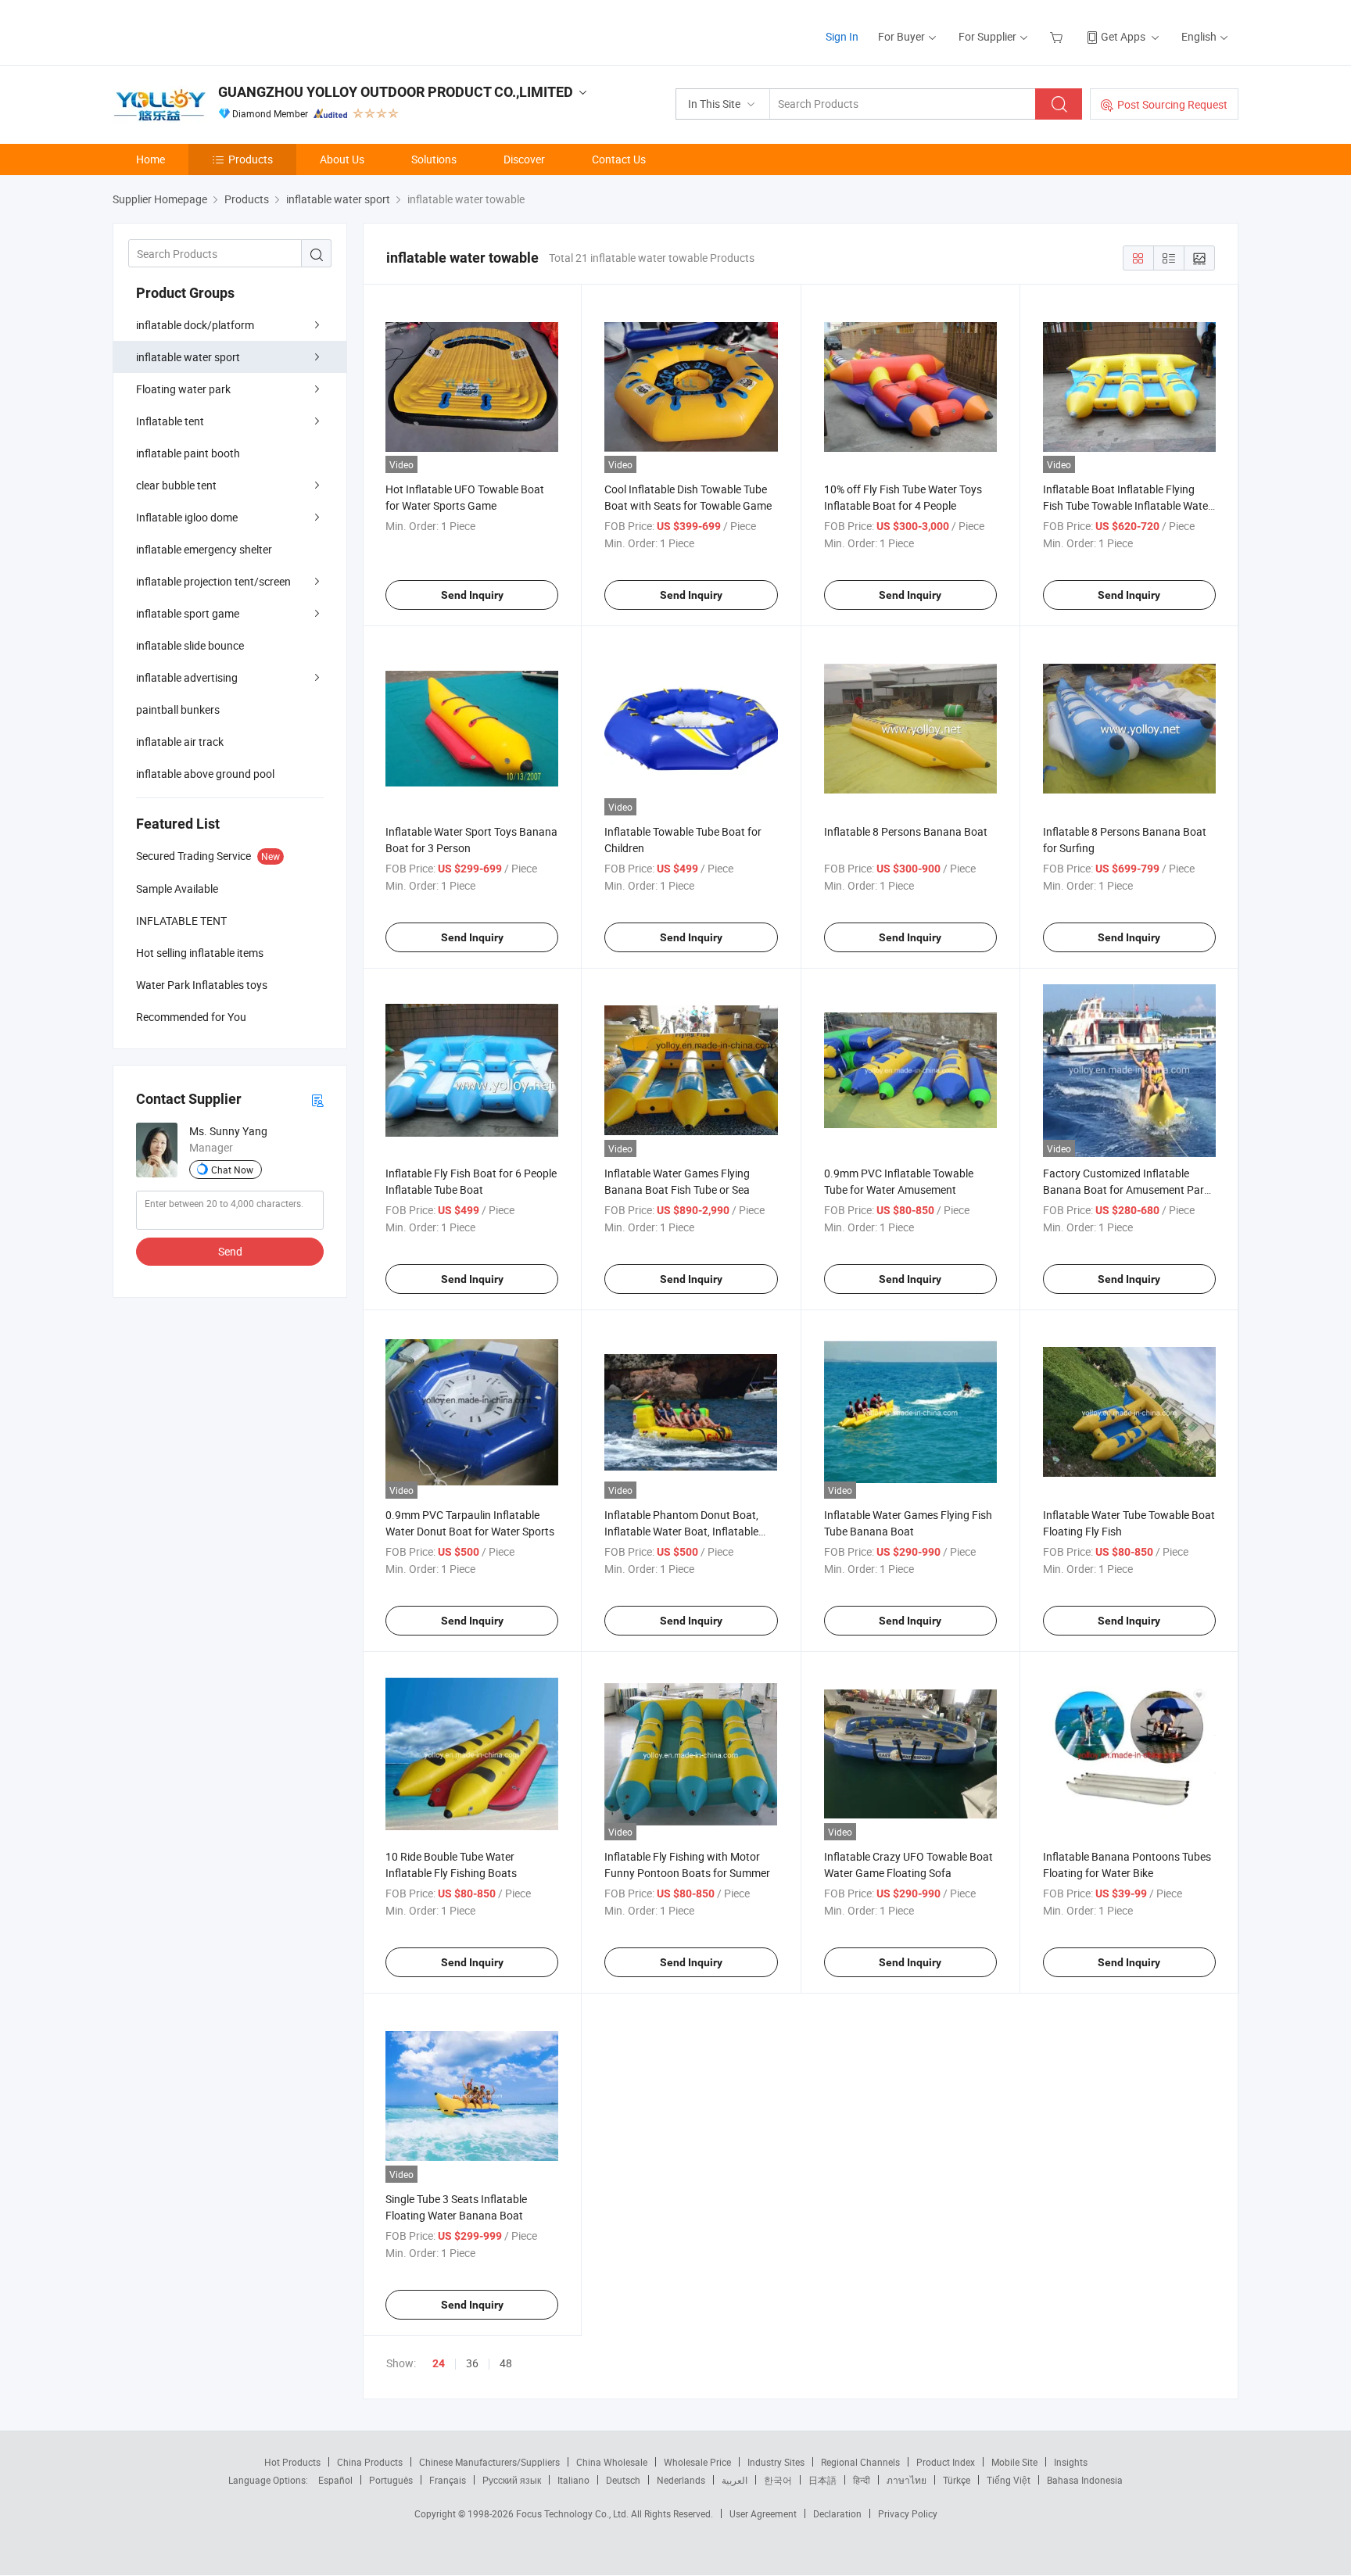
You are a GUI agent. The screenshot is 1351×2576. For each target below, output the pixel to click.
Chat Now (232, 1170)
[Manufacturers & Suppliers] (213, 31)
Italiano (573, 2480)
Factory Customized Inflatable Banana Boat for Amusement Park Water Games (1126, 1189)
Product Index (946, 2462)
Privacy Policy (908, 2513)
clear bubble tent (176, 485)
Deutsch (623, 2480)
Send (230, 1251)
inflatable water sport (188, 357)
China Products (370, 2462)
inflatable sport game (188, 613)
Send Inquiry (472, 595)
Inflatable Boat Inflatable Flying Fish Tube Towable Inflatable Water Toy (1127, 505)
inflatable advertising (187, 677)
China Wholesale (612, 2462)
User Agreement (763, 2513)
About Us (342, 159)
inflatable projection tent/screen (213, 581)
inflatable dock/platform (195, 325)
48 (506, 2363)
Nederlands (681, 2480)
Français (448, 2480)
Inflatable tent (170, 421)
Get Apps (1123, 36)
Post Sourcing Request (1172, 104)
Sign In (842, 36)
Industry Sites (776, 2462)
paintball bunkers (178, 709)
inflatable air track (180, 742)
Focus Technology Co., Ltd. (573, 2513)
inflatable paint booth (188, 453)
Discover (524, 159)
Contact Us (619, 159)
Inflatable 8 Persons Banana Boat (906, 831)
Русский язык (512, 2480)
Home (151, 159)
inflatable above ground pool (205, 774)
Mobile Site (1014, 2462)
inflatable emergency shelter (204, 549)
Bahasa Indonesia (1085, 2480)
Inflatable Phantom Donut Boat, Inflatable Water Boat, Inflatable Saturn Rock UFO (681, 1531)
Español (335, 2480)
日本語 (822, 2480)
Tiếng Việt (1009, 2480)
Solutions (434, 159)
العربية (735, 2480)
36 (472, 2363)
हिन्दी (862, 2480)
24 (439, 2363)
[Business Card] (317, 1100)
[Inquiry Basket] (1058, 36)
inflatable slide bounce (190, 645)
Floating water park (183, 389)
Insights (1071, 2462)
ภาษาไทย (907, 2480)
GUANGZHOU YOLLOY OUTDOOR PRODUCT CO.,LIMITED (396, 92)
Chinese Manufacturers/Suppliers (489, 2462)
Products (251, 159)
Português (391, 2480)
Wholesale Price (697, 2462)
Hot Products (292, 2462)
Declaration (837, 2513)
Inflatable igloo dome (187, 517)
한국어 (778, 2480)
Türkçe (957, 2480)
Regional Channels (860, 2462)
